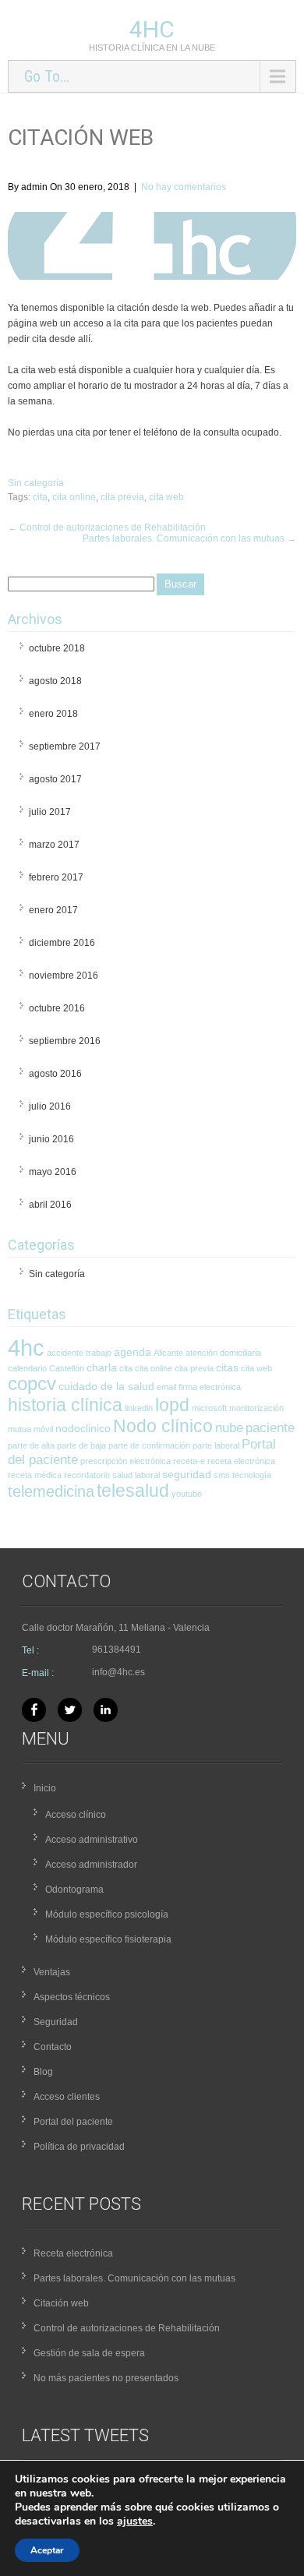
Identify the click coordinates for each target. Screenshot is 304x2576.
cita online (74, 497)
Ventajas (52, 1972)
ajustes (135, 2521)
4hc (152, 29)
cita (40, 497)
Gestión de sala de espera (89, 2353)
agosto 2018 (55, 681)
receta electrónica (241, 1461)
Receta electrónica (73, 2253)
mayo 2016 (53, 1172)
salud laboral (136, 1475)
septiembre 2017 (65, 746)
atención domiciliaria (223, 1353)
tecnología (252, 1475)
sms (222, 1475)
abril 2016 (50, 1205)
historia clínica (65, 1405)
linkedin (139, 1408)
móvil (43, 1429)
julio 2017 (50, 812)
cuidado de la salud (106, 1386)
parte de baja (81, 1445)
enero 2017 (53, 910)
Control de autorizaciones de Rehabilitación (107, 528)
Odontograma (74, 1890)
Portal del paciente (73, 2122)
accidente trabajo (79, 1353)
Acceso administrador (91, 1865)
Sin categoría (36, 483)
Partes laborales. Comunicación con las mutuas (189, 538)
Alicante (168, 1353)
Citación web (61, 2303)
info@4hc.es (118, 1672)
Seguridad (56, 2022)
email (166, 1387)
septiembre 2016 (65, 1041)
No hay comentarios (184, 187)
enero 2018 (53, 714)
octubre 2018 (57, 648)
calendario (27, 1368)
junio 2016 (51, 1139)
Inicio (45, 1788)
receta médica (35, 1475)
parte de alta (31, 1445)
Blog (43, 2072)
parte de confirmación (149, 1445)
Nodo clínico (163, 1426)
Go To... (47, 76)
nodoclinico (83, 1428)
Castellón (67, 1368)
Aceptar (47, 2550)
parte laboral (216, 1445)
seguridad (187, 1474)
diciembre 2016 (62, 943)
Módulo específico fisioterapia (108, 1939)
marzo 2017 (54, 845)
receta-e (189, 1461)
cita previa (122, 497)
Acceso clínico (76, 1815)
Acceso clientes (67, 2097)
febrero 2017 (56, 877)
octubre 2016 (57, 1008)
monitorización (256, 1408)
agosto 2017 (55, 779)
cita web (166, 497)
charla (102, 1367)
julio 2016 (50, 1106)
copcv (32, 1384)
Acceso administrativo (92, 1840)
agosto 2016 (55, 1074)
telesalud (133, 1491)
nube (229, 1428)
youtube (187, 1494)
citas (227, 1367)
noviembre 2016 (64, 976)
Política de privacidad (79, 2147)
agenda (133, 1352)
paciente (270, 1428)
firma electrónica (210, 1387)
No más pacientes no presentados (106, 2378)
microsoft (209, 1408)
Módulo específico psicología (107, 1914)
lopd (172, 1405)
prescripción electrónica (125, 1461)
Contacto (53, 2047)
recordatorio (87, 1475)
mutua (19, 1429)
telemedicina (51, 1491)
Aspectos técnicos (72, 1997)
